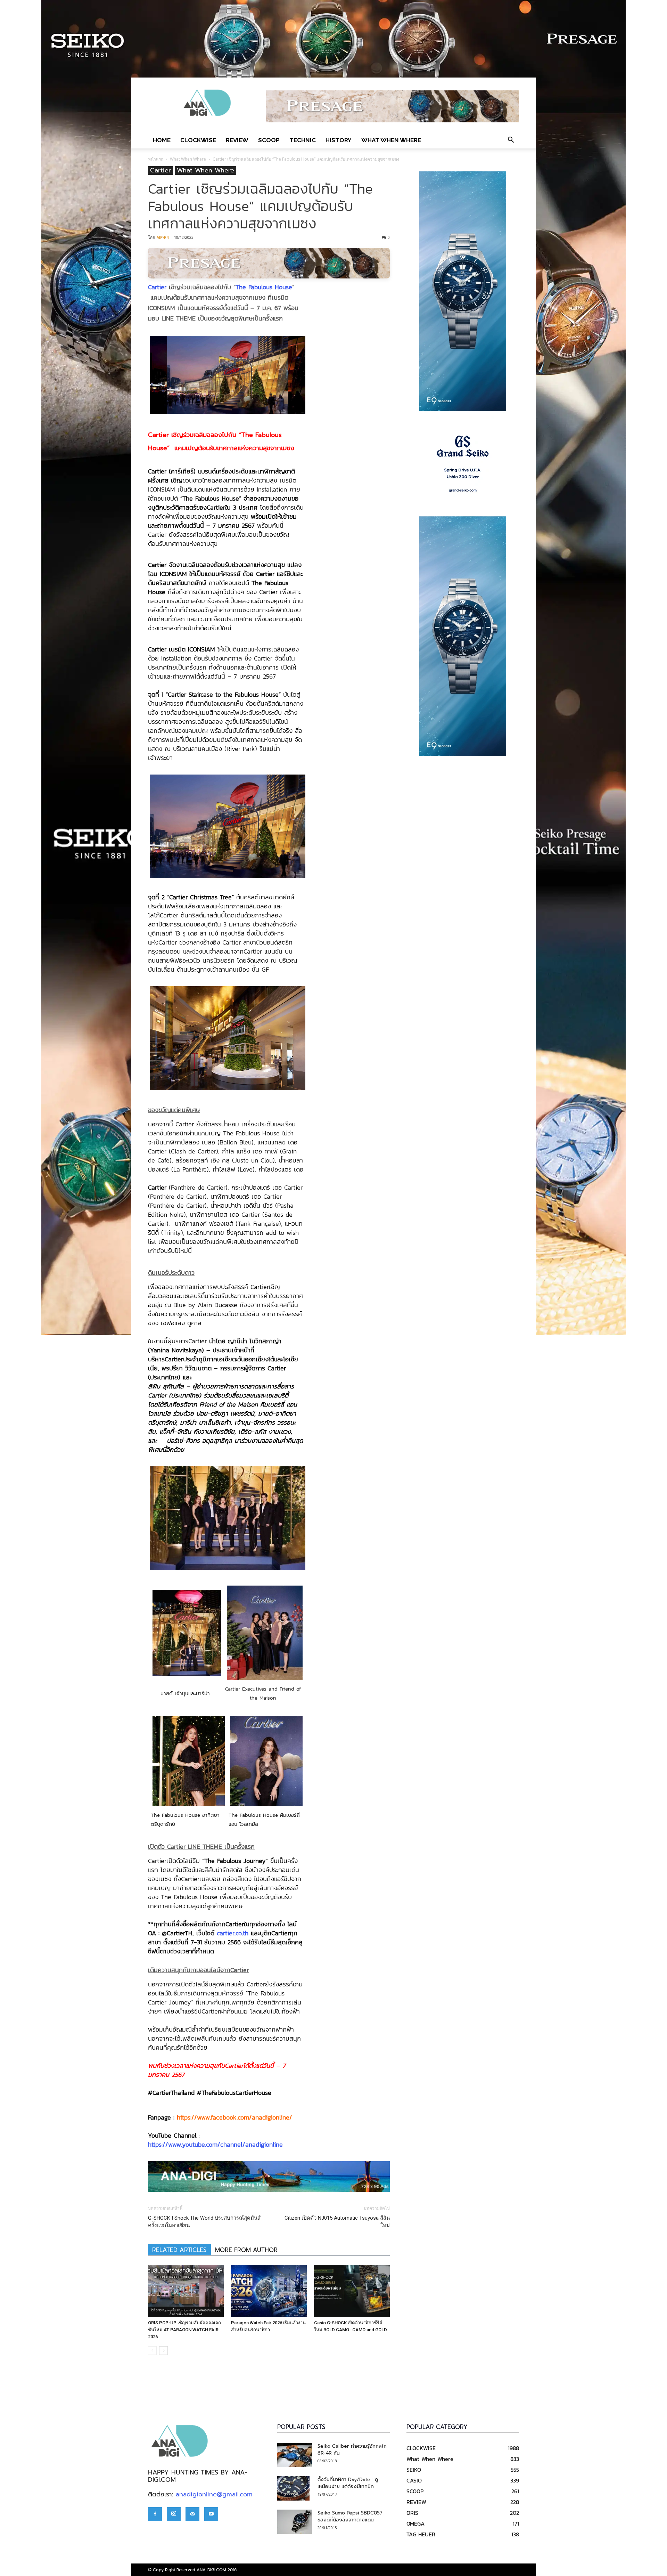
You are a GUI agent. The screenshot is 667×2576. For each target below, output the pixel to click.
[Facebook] (155, 2514)
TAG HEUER (421, 2534)
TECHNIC (303, 140)
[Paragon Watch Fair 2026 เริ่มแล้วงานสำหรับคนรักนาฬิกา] (269, 2291)
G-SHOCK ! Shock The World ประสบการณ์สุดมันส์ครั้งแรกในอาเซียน (204, 2222)
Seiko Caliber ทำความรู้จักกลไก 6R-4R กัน (352, 2450)
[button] (511, 140)
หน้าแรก (156, 159)
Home (162, 140)
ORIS (412, 2513)
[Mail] (192, 2514)
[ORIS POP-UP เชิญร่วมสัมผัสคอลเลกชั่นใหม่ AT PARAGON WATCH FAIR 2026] (186, 2291)
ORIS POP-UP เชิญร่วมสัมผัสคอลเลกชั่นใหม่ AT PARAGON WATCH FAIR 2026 (184, 2330)
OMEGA (415, 2524)
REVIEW (237, 140)
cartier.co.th (233, 1933)
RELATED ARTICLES (179, 2250)
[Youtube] (211, 2514)
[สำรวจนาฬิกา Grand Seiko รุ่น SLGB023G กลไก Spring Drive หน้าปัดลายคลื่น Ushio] (463, 464)
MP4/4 (162, 237)
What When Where (391, 140)
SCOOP (269, 140)
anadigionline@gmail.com (214, 2494)
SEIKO (414, 2470)
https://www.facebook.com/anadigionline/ (234, 2117)
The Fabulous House (264, 287)
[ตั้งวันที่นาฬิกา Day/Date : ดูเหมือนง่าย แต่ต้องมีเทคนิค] (293, 2488)
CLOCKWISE (198, 140)
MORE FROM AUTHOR (246, 2250)
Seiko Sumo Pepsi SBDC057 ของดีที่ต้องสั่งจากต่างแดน (350, 2516)
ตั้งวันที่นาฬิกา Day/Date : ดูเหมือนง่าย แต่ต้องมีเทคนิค (348, 2483)
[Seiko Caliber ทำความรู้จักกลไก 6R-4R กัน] (295, 2455)
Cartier (160, 171)
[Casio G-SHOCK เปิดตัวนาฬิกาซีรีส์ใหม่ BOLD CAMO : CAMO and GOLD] (352, 2291)
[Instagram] (174, 2514)
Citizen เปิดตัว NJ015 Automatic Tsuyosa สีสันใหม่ (337, 2222)
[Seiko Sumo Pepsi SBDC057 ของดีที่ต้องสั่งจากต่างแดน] (295, 2522)
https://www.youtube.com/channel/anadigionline (215, 2144)
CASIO (414, 2480)
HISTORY (339, 140)
